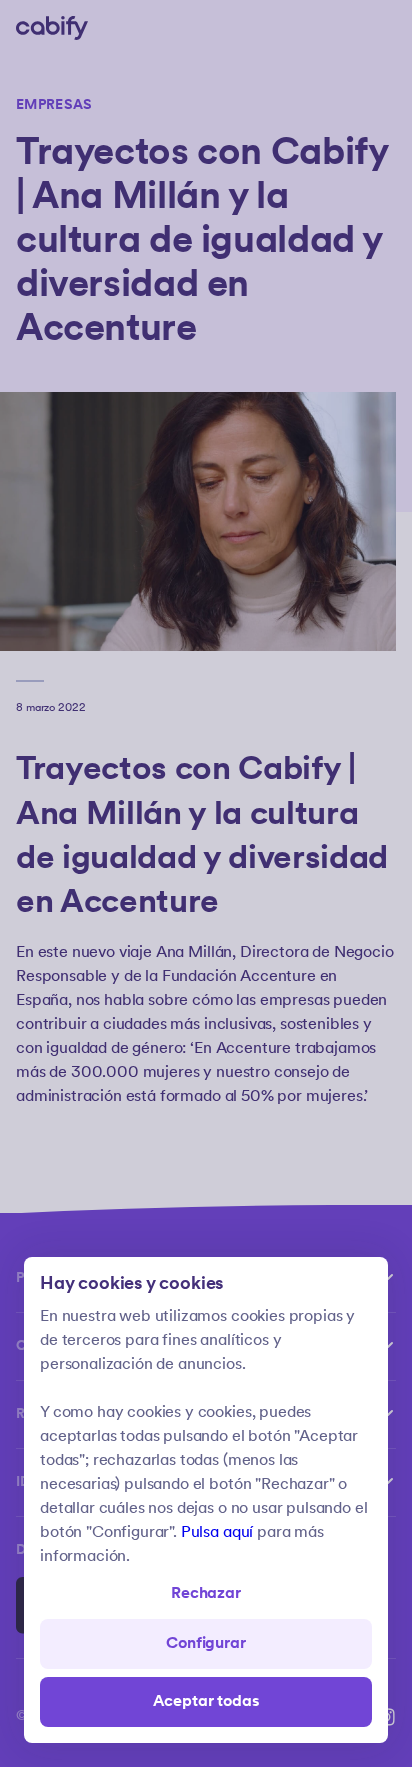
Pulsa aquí (217, 1532)
